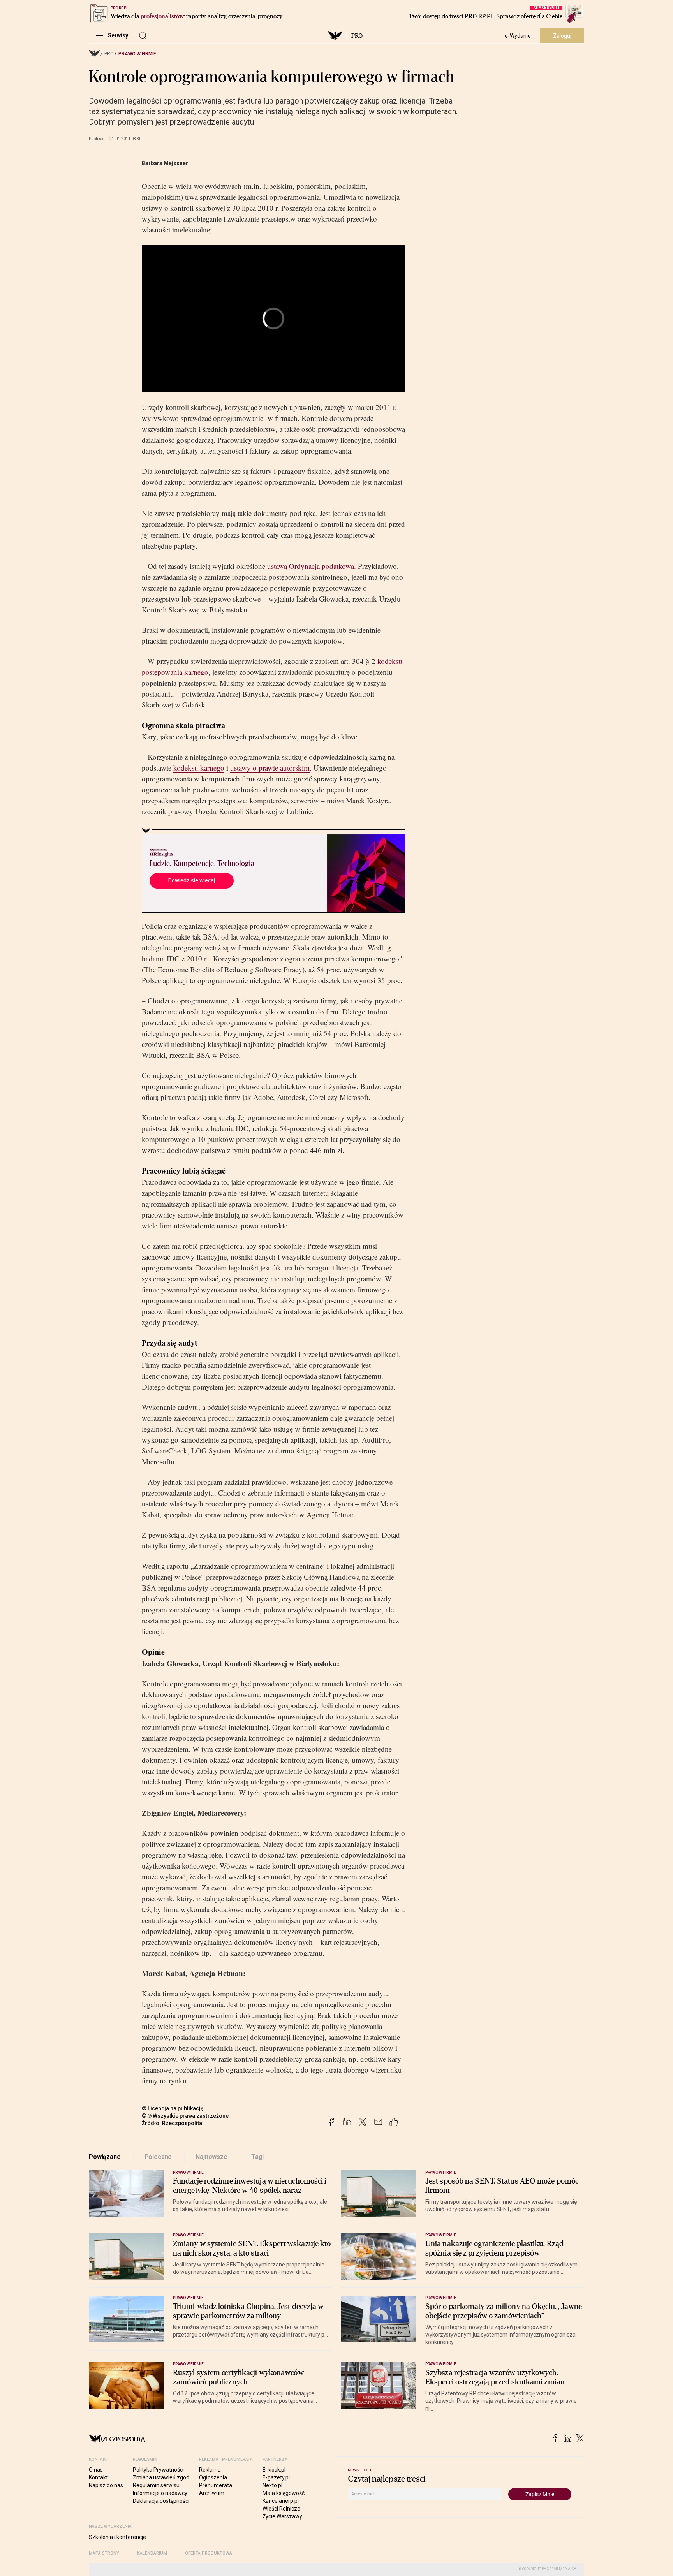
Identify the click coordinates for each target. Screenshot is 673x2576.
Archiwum (212, 2493)
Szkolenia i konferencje (117, 2537)
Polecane (158, 2157)
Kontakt (98, 2477)
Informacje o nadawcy (160, 2493)
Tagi (257, 2157)
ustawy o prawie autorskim (270, 768)
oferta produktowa (209, 2553)
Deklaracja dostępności (161, 2501)
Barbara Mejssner (165, 163)
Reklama (210, 2470)
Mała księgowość (284, 2493)
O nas (96, 2470)
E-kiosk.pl (274, 2470)
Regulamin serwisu (156, 2485)
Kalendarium (152, 2553)
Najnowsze (211, 2157)
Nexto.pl (272, 2485)
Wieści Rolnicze (281, 2509)
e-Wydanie (518, 36)
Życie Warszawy (282, 2516)
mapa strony (104, 2553)
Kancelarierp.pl (281, 2501)
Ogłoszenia (213, 2477)
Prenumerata (216, 2485)
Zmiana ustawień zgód (161, 2477)
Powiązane (105, 2157)
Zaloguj (562, 36)
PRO (357, 36)
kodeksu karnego (199, 768)
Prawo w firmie (137, 54)
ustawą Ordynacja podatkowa (311, 566)
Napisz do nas (106, 2485)
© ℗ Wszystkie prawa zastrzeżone (185, 2116)
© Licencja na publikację (173, 2108)
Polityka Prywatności (158, 2470)
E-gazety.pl (276, 2477)
